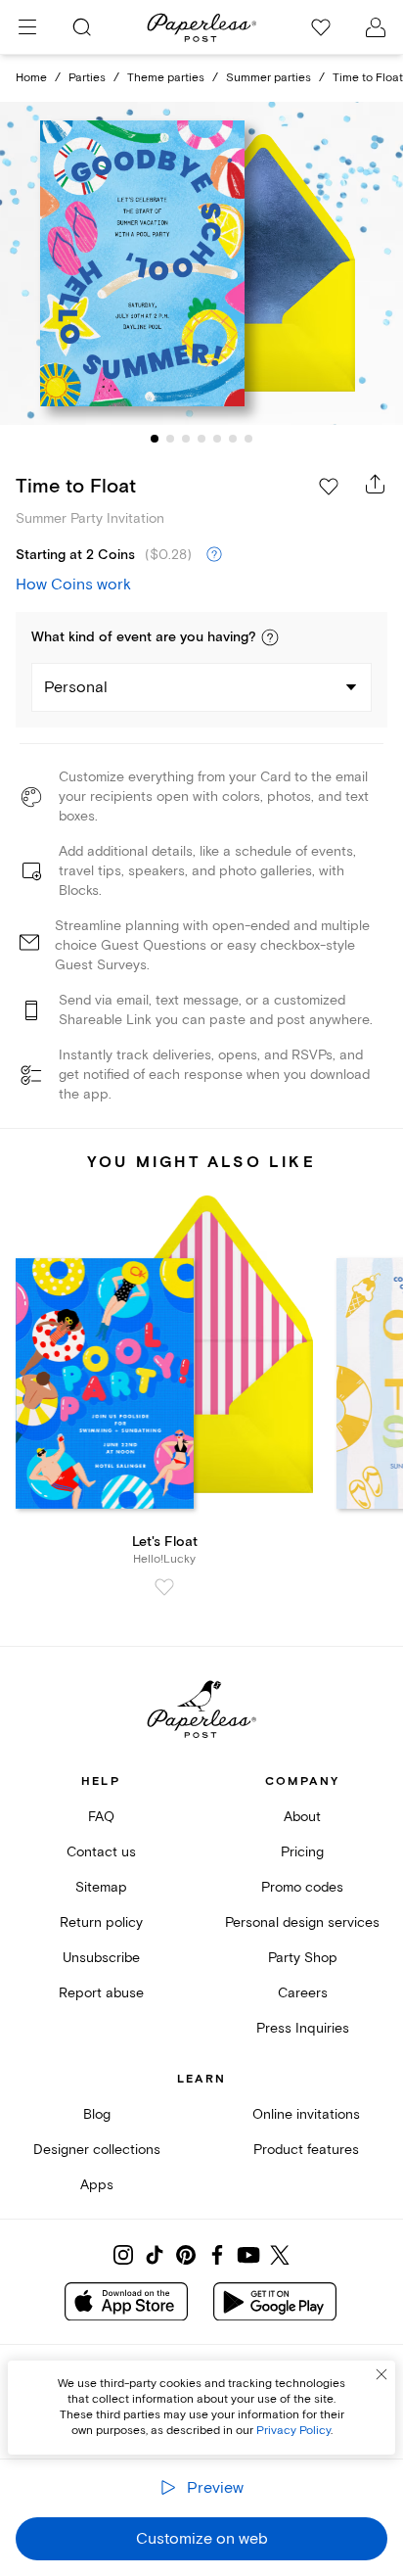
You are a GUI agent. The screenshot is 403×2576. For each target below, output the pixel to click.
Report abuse (101, 1993)
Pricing (302, 1852)
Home (31, 78)
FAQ (101, 1817)
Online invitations (306, 2114)
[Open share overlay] (376, 484)
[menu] (27, 27)
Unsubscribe (101, 1958)
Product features (306, 2150)
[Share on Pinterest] (186, 2255)
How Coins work (73, 585)
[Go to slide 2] (170, 439)
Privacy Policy (293, 2431)
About (302, 1817)
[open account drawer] (376, 27)
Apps (97, 2185)
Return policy (101, 1922)
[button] (270, 637)
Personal (76, 687)
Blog (97, 2114)
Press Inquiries (303, 2028)
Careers (303, 1993)
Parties (87, 78)
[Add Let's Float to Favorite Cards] (164, 1587)
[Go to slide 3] (186, 439)
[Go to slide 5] (217, 439)
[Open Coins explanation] (214, 555)
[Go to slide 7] (248, 439)
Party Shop (303, 1958)
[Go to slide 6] (233, 439)
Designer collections (97, 2150)
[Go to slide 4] (201, 439)
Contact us (101, 1852)
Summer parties (269, 78)
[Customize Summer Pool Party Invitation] (201, 264)
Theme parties (166, 78)
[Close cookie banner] (381, 2374)
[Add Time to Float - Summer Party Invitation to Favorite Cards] (329, 487)
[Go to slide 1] (155, 439)
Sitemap (101, 1887)
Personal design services (302, 1922)
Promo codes (302, 1887)
